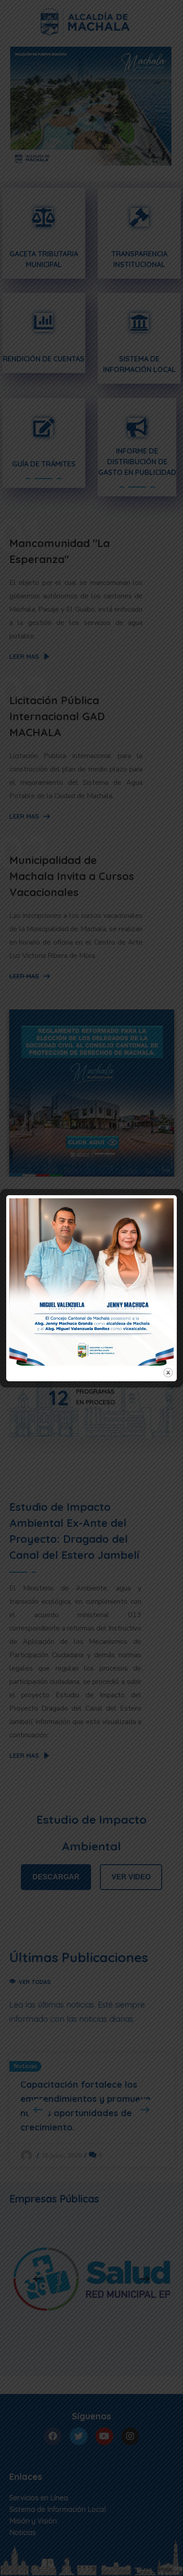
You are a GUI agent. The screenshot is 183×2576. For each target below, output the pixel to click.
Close (168, 1373)
